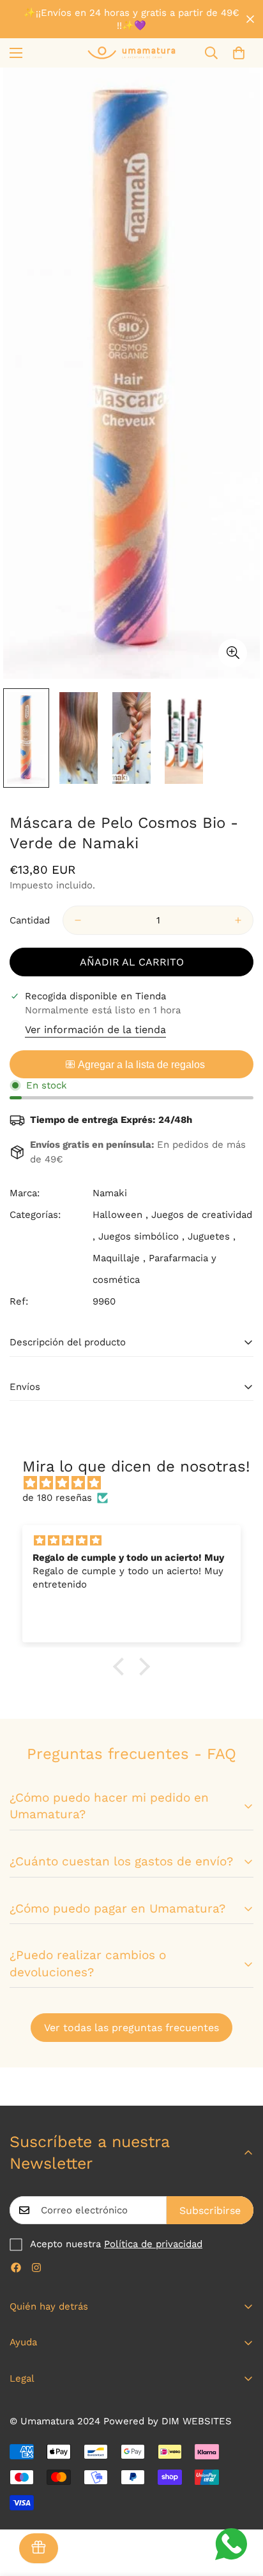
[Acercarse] (233, 653)
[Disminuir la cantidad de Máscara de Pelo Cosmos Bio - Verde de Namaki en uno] (78, 920)
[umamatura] (131, 53)
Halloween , (120, 1215)
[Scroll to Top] (240, 2508)
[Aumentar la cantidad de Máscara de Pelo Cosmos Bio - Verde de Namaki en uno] (238, 920)
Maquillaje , (119, 1258)
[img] (138, 1483)
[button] (239, 53)
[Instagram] (36, 2268)
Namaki (110, 1193)
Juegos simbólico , (141, 1236)
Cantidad (30, 920)
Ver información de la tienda (95, 1030)
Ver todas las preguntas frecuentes (131, 2028)
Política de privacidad (153, 2244)
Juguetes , (212, 1236)
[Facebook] (16, 2268)
